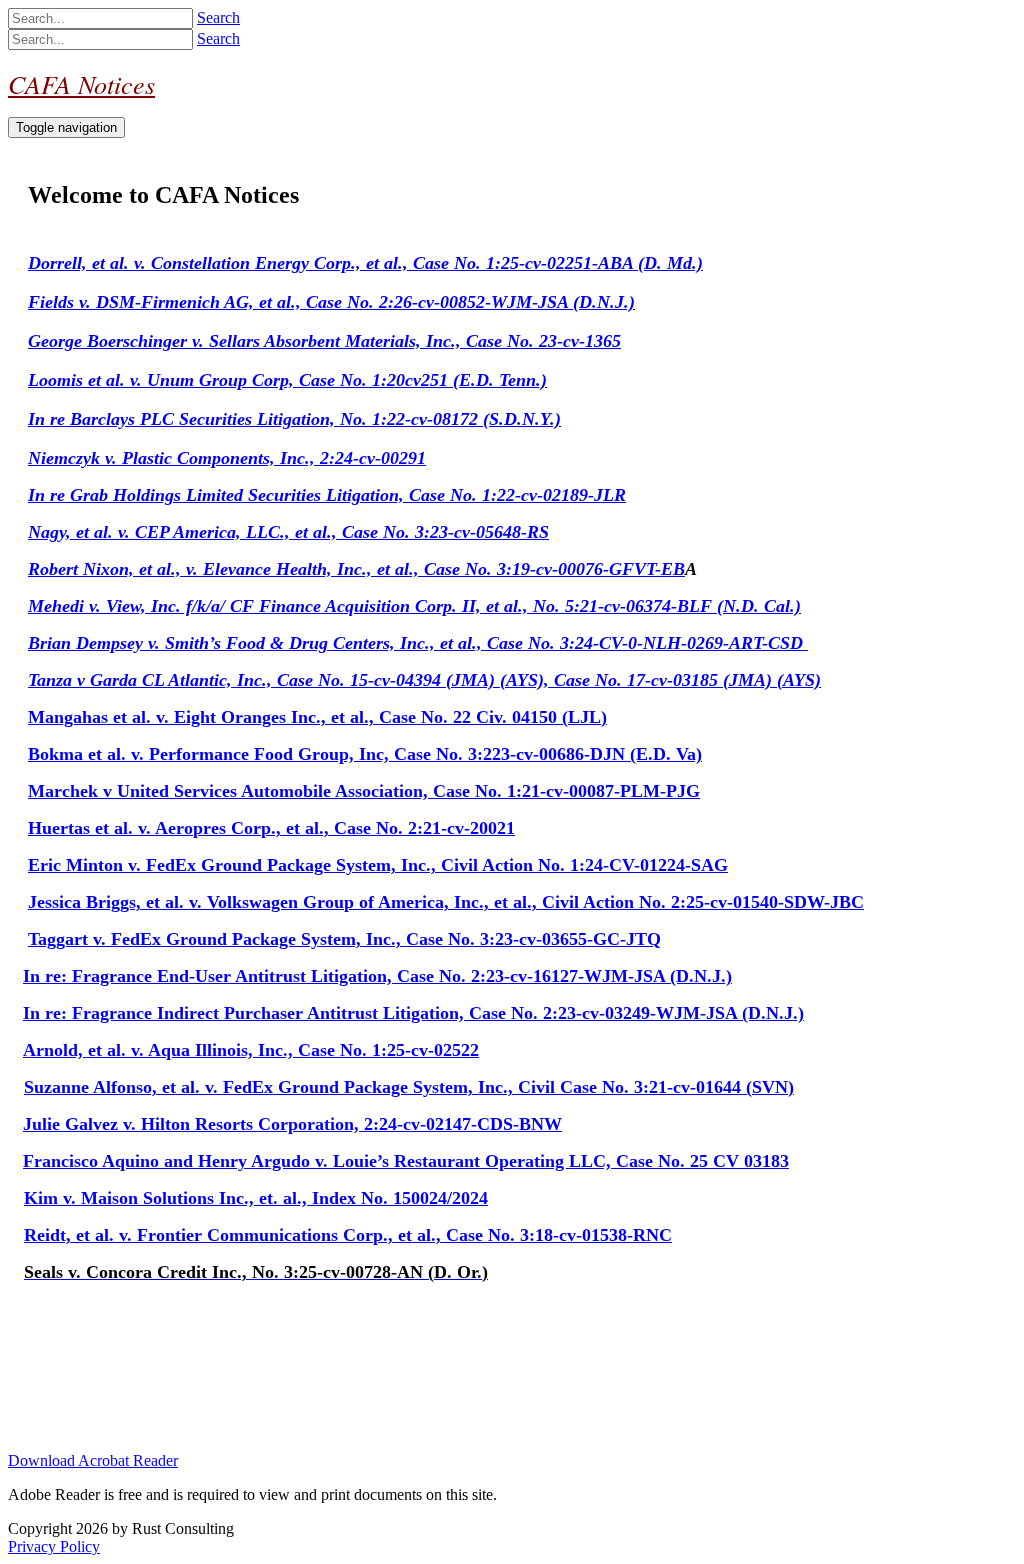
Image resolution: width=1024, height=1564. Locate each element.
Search (218, 17)
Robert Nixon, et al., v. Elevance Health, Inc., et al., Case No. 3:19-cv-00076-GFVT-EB (356, 569)
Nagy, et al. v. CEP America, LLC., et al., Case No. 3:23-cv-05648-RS (288, 532)
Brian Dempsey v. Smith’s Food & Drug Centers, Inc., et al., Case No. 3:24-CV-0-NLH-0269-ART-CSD (418, 643)
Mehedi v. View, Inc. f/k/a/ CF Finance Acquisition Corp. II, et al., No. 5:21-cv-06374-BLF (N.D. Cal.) (414, 606)
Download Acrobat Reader (93, 1460)
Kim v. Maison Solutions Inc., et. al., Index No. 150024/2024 (256, 1198)
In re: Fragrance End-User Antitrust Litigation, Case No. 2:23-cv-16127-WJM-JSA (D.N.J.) (377, 976)
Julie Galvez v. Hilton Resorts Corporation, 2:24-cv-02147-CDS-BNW (292, 1124)
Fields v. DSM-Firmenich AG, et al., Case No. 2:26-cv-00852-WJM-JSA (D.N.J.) (331, 302)
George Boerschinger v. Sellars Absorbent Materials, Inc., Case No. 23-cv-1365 (324, 341)
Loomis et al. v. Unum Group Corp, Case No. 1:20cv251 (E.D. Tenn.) (287, 380)
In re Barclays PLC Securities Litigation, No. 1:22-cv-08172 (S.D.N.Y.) (294, 419)
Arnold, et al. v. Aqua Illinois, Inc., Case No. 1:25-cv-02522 (251, 1050)
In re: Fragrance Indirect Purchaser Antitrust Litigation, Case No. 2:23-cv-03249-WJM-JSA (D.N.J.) (413, 1013)
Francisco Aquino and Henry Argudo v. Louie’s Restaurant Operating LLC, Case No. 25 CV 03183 (406, 1161)
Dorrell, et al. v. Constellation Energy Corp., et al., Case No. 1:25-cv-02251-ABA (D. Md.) (365, 263)
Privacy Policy (54, 1546)
